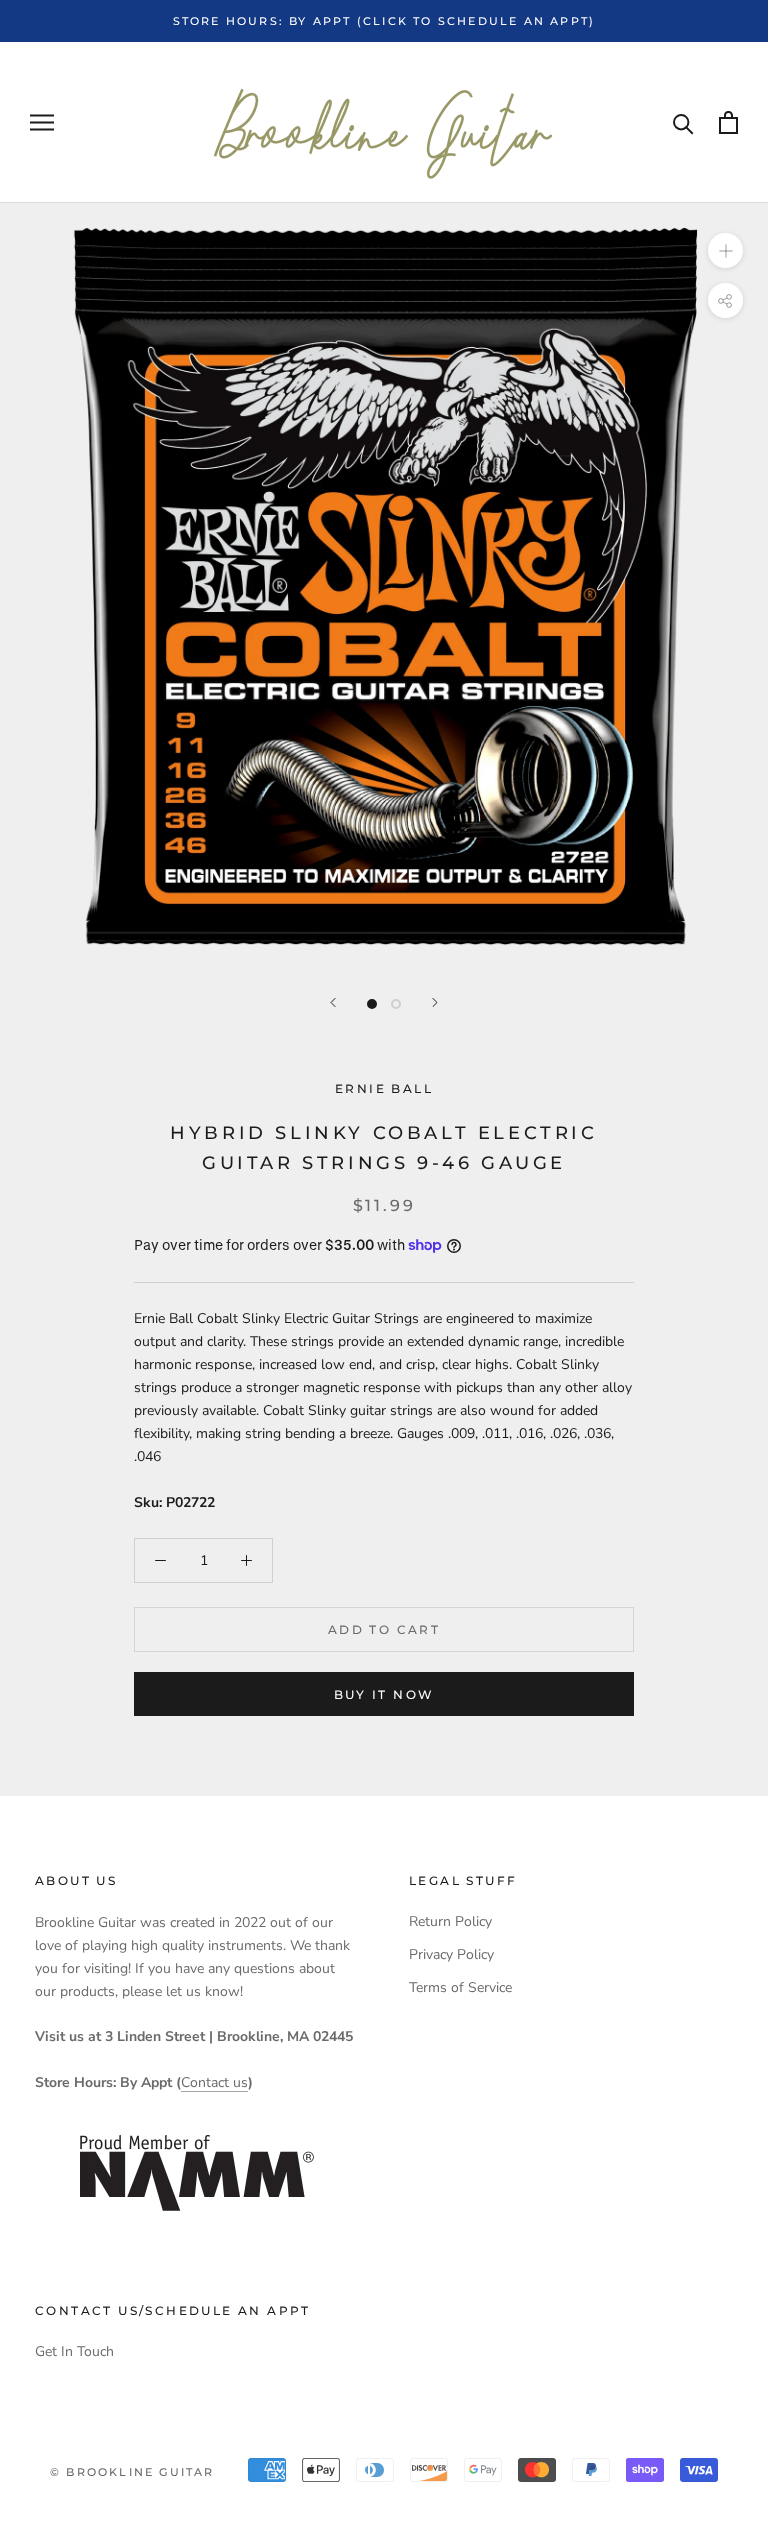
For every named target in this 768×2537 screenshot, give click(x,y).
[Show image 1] (372, 1004)
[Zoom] (725, 250)
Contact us (214, 2082)
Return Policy (450, 1921)
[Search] (683, 122)
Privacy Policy (451, 1954)
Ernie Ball (384, 1088)
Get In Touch (74, 2351)
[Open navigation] (42, 122)
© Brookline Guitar (132, 2472)
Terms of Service (460, 1987)
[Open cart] (728, 122)
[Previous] (333, 1002)
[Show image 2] (396, 1004)
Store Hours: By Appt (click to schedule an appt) (384, 21)
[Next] (435, 1002)
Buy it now (384, 1694)
